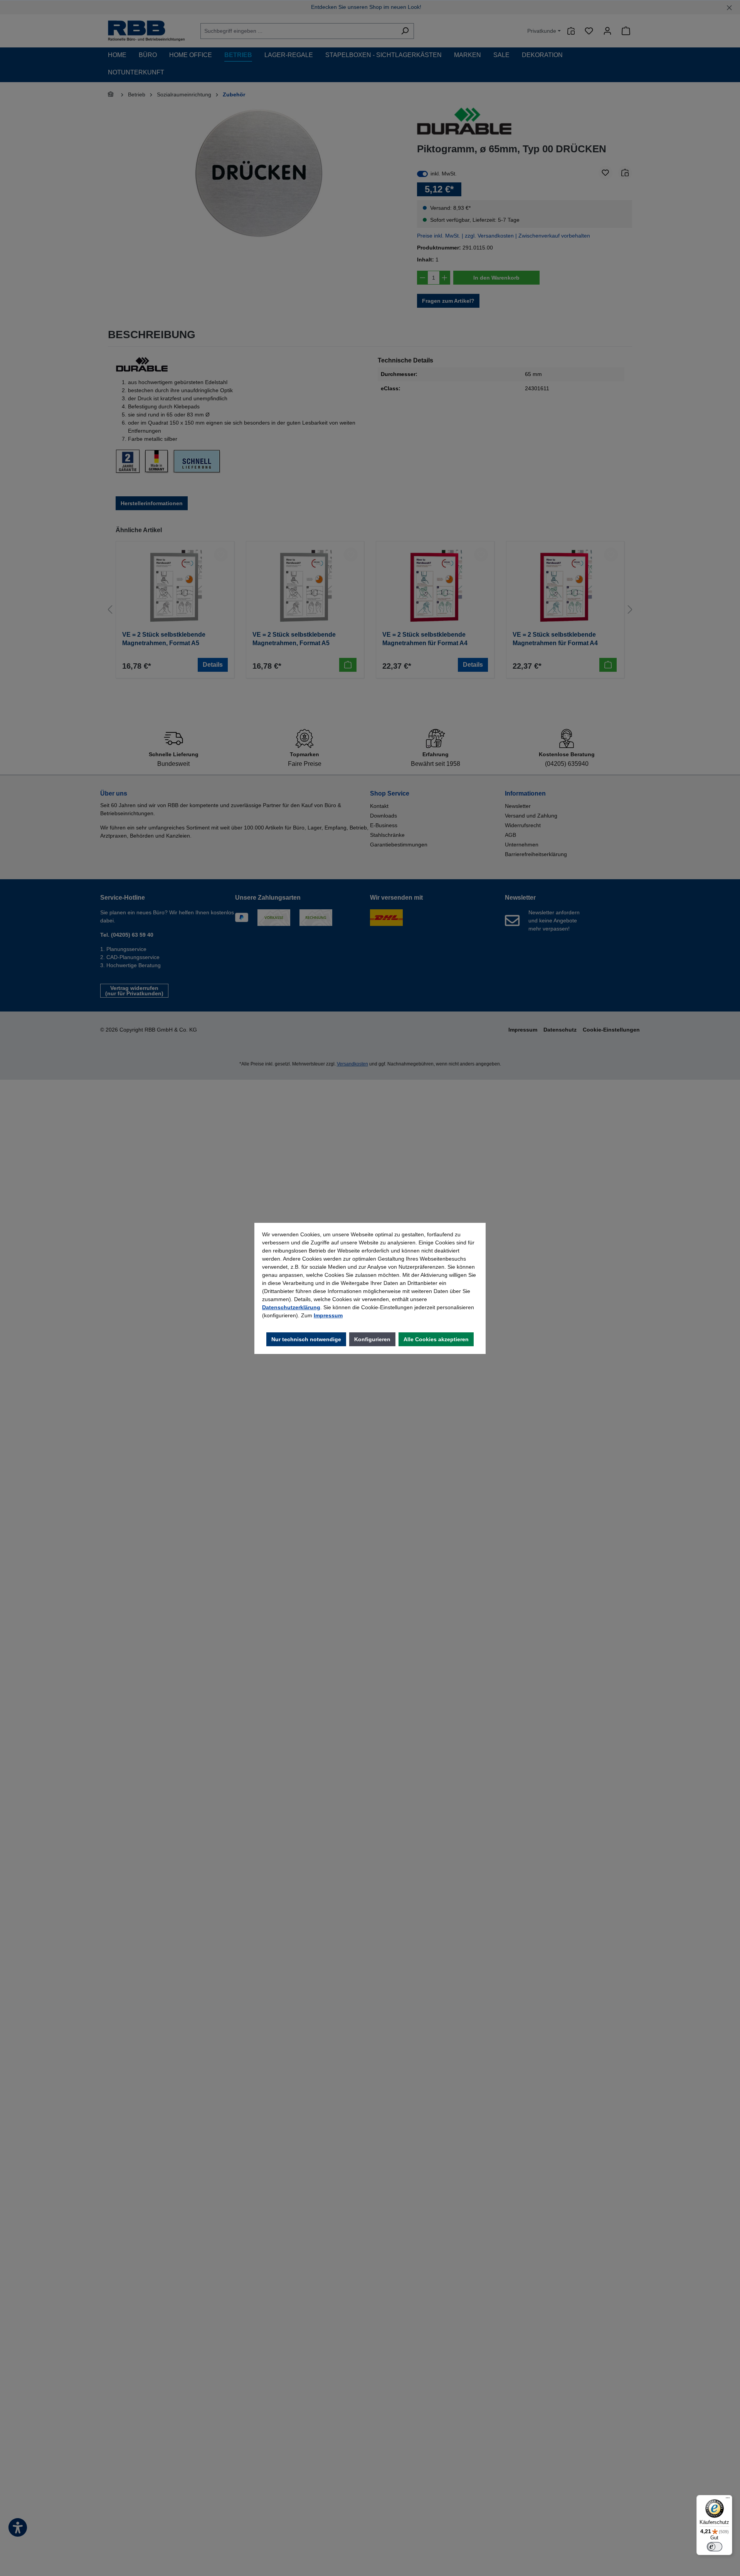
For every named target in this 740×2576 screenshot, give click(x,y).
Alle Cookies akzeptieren (436, 1339)
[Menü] (728, 2500)
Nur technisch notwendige (306, 1339)
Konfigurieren (372, 1339)
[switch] (715, 2547)
